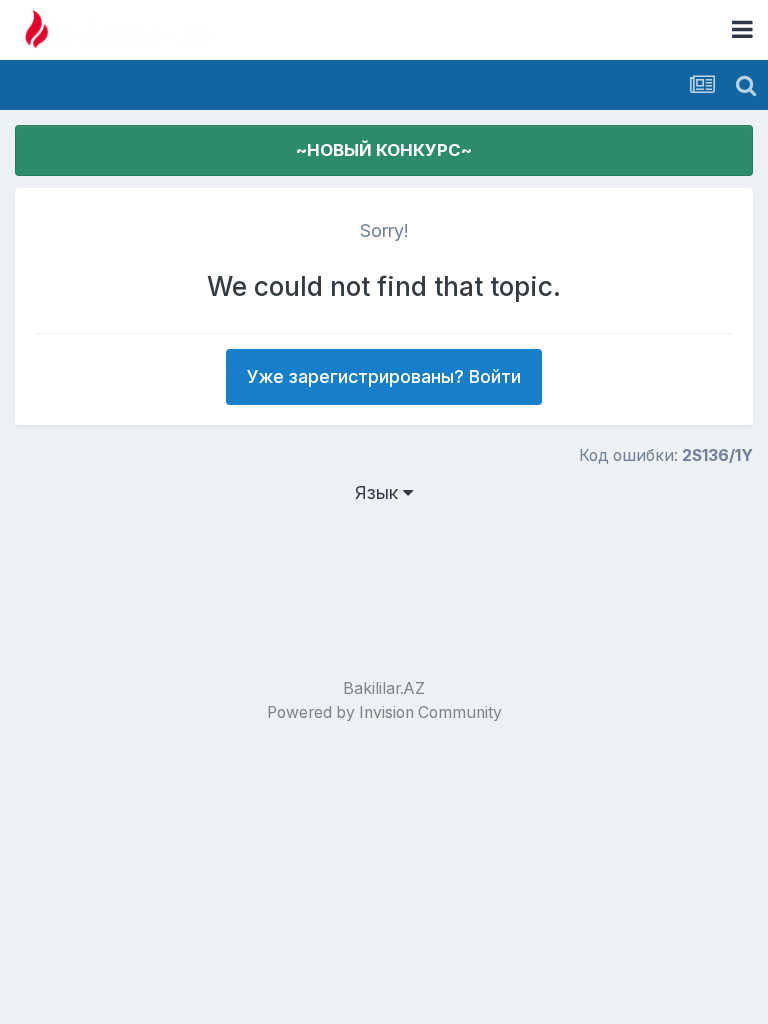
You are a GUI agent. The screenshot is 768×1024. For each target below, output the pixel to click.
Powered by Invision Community (384, 712)
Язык (379, 492)
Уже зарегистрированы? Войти (384, 376)
